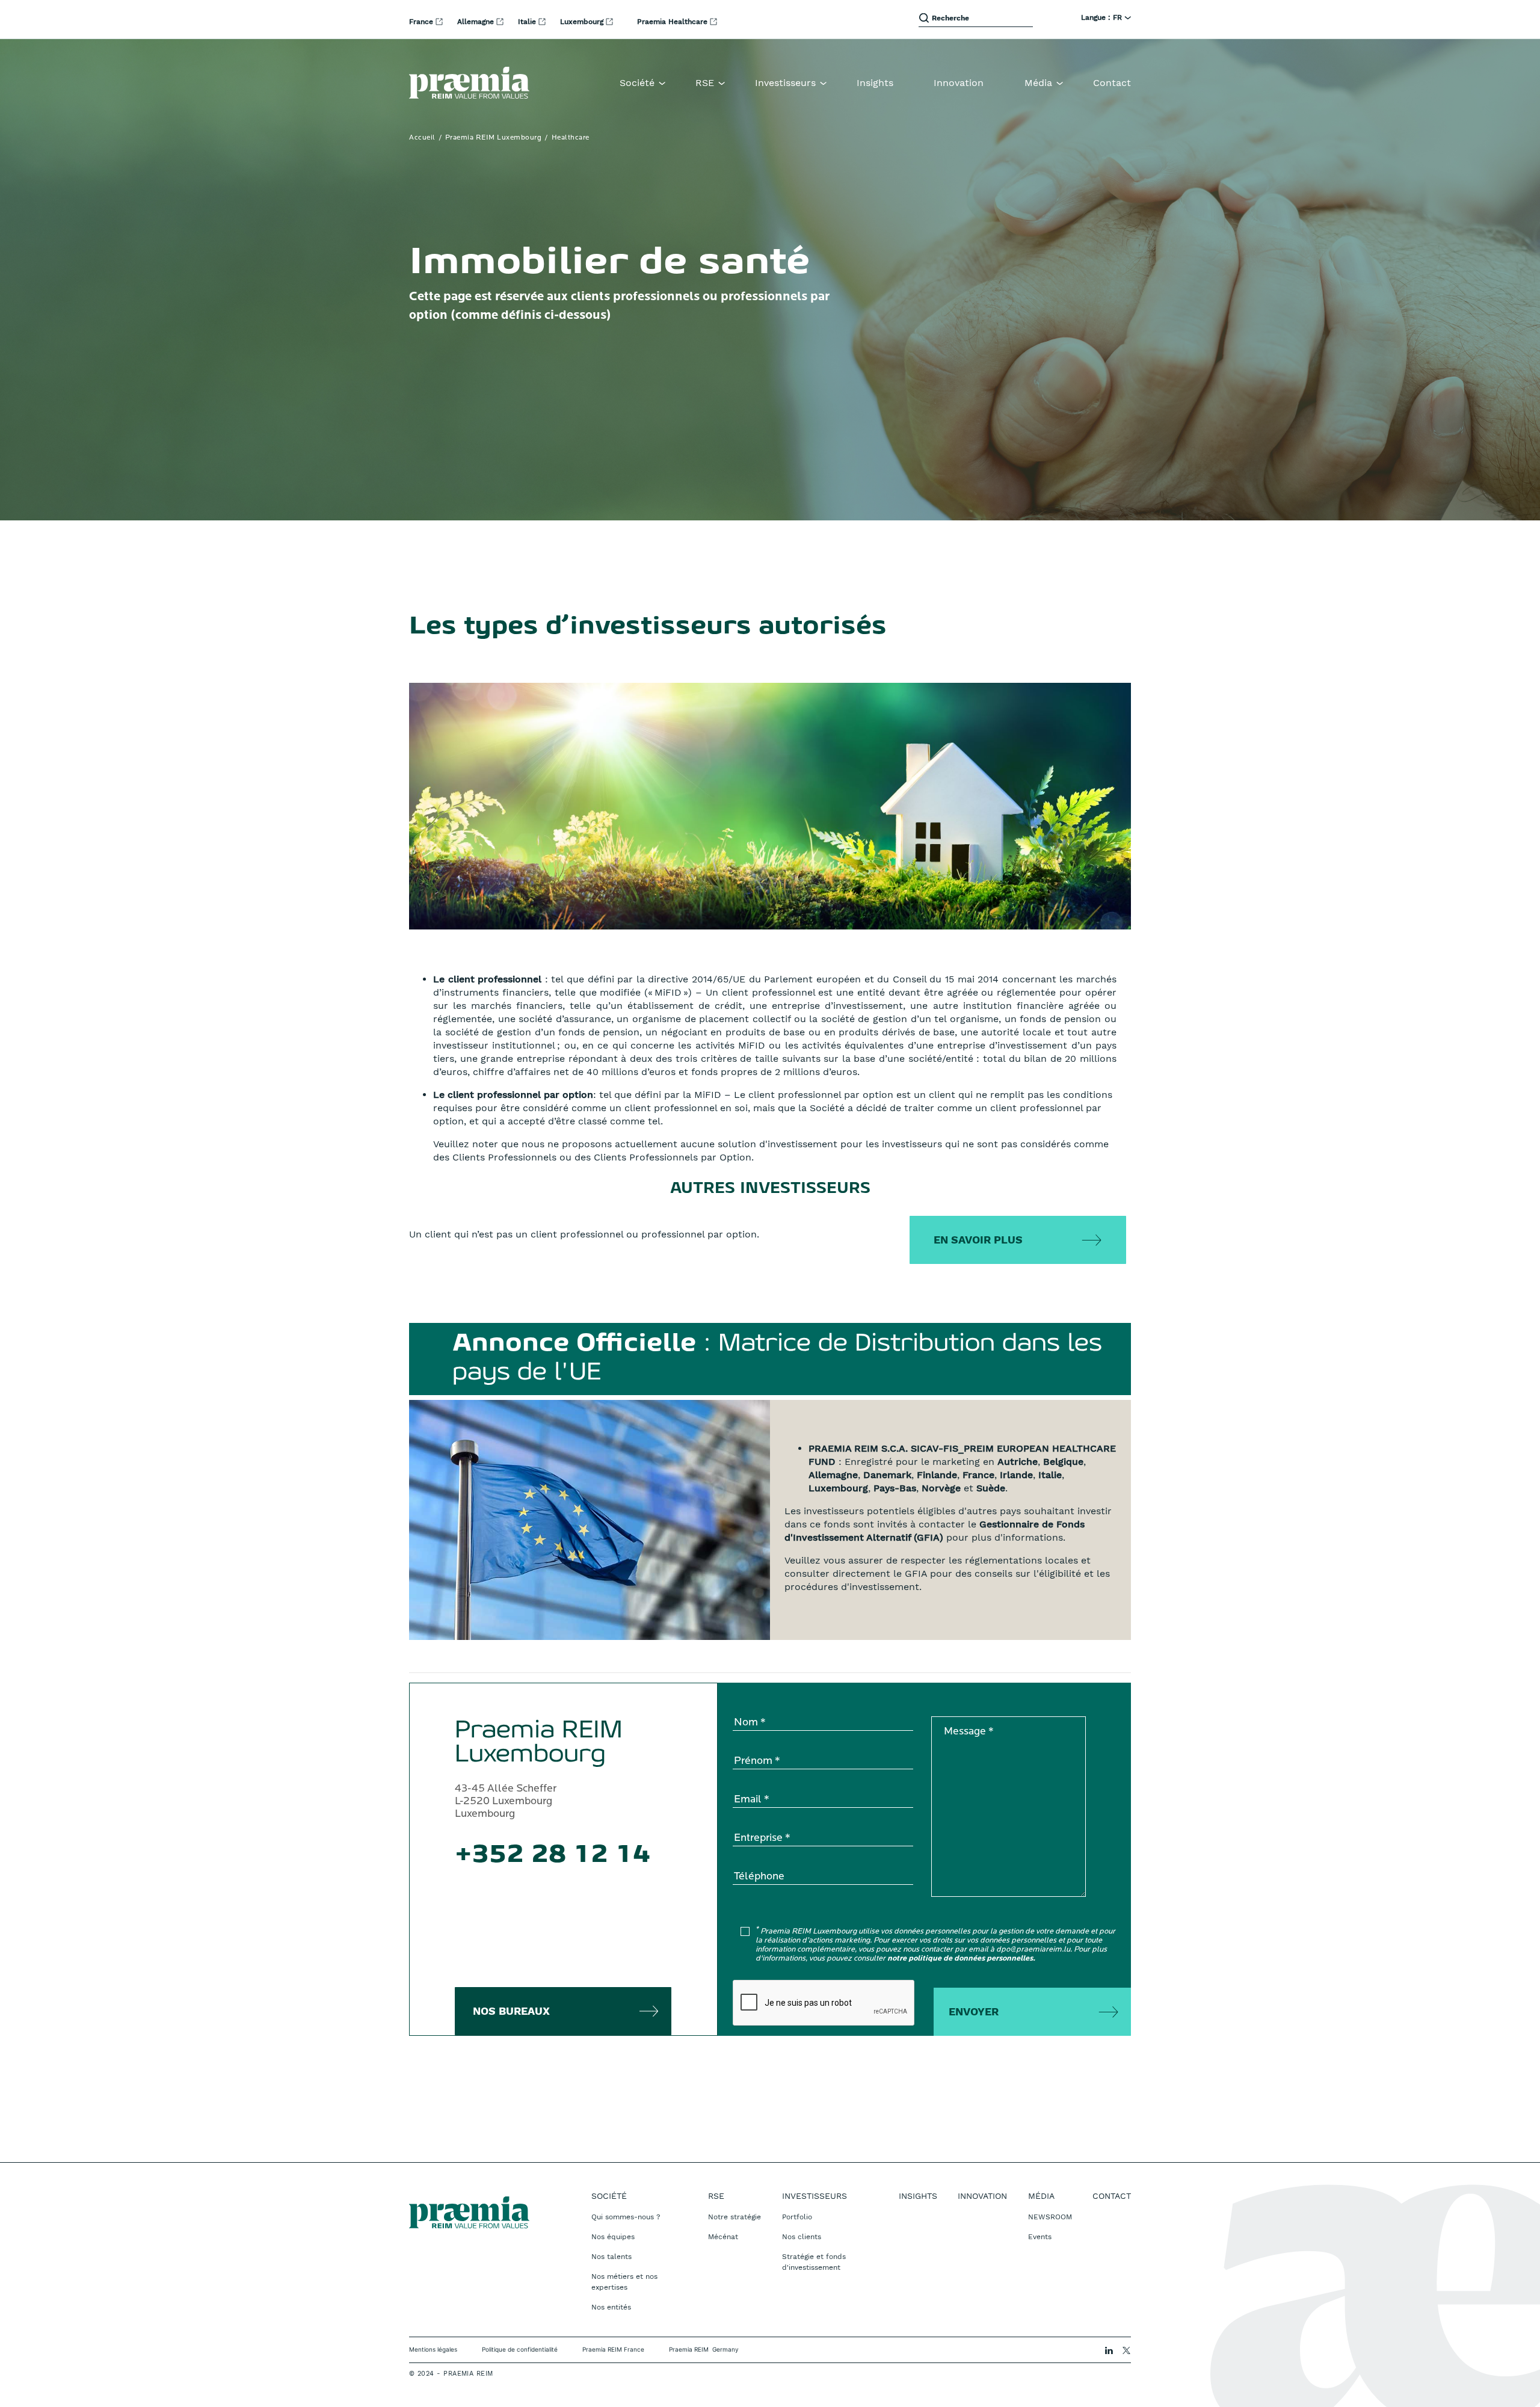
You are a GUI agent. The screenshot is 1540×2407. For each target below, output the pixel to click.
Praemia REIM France (613, 2349)
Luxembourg (583, 22)
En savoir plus (978, 1240)
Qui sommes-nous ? (626, 2217)
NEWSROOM (1050, 2217)
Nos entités (611, 2307)
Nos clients (802, 2237)
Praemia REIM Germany (704, 2349)
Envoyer (974, 2011)
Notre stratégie (735, 2217)
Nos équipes (613, 2237)
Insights (875, 83)
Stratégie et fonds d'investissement (814, 2262)
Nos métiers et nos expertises (624, 2282)
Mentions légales (433, 2349)
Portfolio (797, 2217)
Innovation (959, 83)
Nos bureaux (511, 2011)
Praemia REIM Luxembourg (494, 138)
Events (1040, 2237)
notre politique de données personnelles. (961, 1959)
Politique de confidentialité (520, 2349)
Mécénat (723, 2237)
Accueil (422, 138)
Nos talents (611, 2257)
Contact (1112, 83)
